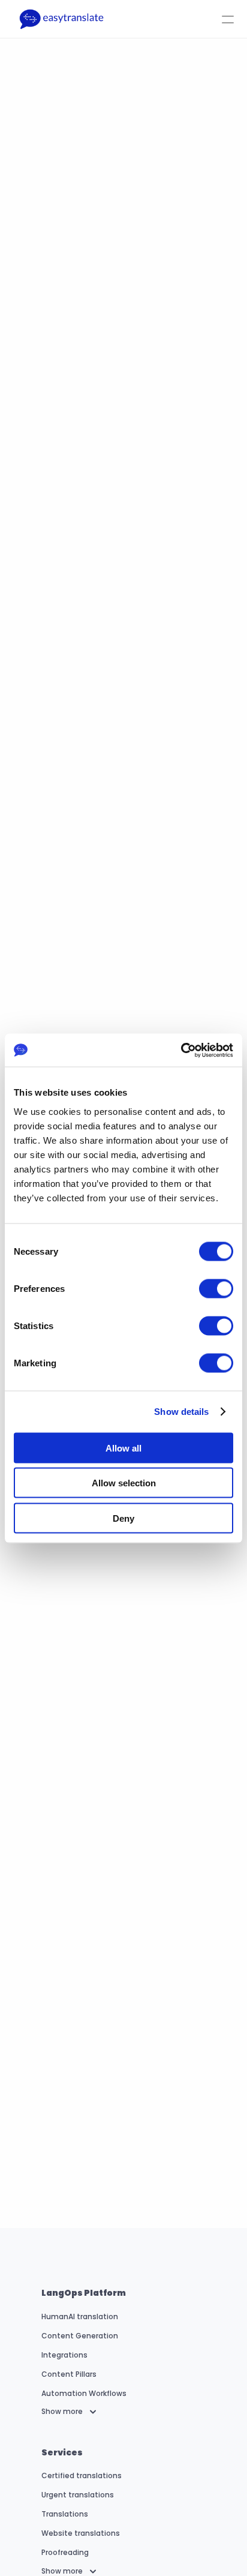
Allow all (123, 1448)
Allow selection (124, 1483)
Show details (181, 1412)
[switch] (216, 1288)
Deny (123, 1518)
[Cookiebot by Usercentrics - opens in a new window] (181, 1050)
